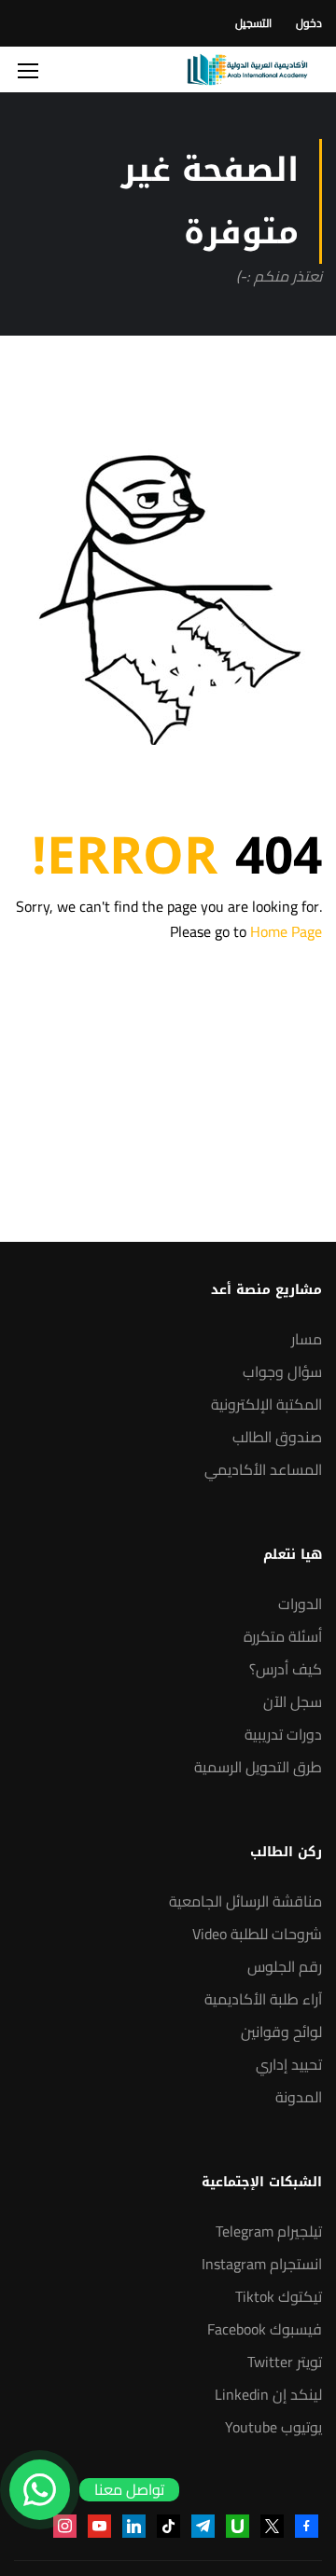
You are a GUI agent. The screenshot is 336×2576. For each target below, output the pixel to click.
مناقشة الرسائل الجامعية (245, 1901)
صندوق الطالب (277, 1437)
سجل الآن (293, 1701)
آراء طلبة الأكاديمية (263, 1999)
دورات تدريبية (283, 1734)
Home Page (286, 931)
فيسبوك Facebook (265, 2329)
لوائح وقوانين (281, 2032)
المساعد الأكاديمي (263, 1469)
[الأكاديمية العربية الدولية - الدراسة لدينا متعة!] (247, 69)
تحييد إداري (289, 2064)
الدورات (300, 1604)
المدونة (299, 2097)
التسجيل (253, 23)
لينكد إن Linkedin (268, 2394)
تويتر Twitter (285, 2362)
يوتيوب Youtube (273, 2427)
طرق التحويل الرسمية (258, 1767)
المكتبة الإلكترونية (266, 1404)
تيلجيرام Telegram (269, 2231)
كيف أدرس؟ (286, 1669)
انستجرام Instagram (262, 2264)
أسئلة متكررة (283, 1636)
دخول (309, 23)
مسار (307, 1339)
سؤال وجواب (282, 1371)
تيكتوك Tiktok (279, 2296)
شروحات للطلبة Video (257, 1934)
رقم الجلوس (285, 1966)
